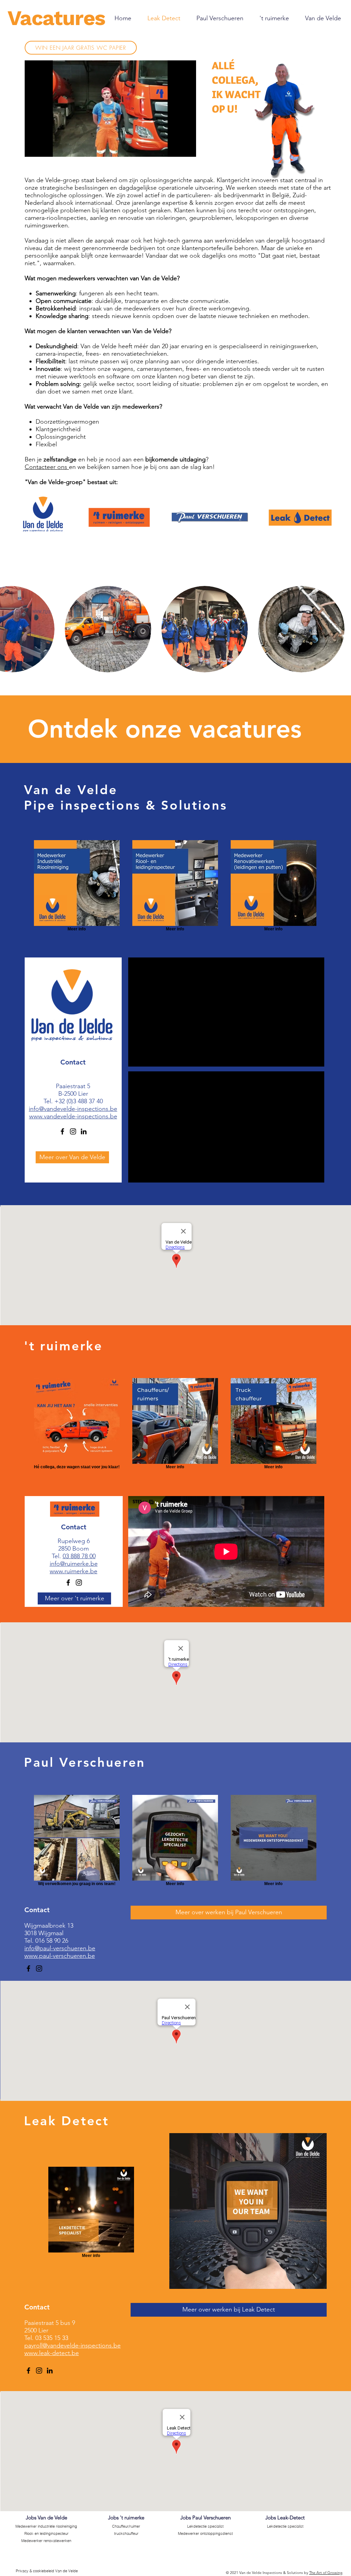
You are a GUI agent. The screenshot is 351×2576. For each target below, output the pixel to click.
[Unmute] (45, 148)
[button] (108, 629)
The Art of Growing (326, 2573)
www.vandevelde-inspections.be (73, 1116)
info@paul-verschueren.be (60, 1948)
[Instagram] (73, 1131)
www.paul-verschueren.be (60, 1956)
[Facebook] (62, 1131)
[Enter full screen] (187, 148)
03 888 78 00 (79, 1556)
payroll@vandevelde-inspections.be (72, 2345)
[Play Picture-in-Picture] (175, 148)
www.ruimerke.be (74, 1571)
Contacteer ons (47, 467)
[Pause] (34, 148)
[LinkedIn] (84, 1131)
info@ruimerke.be (74, 1564)
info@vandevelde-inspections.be (73, 1109)
